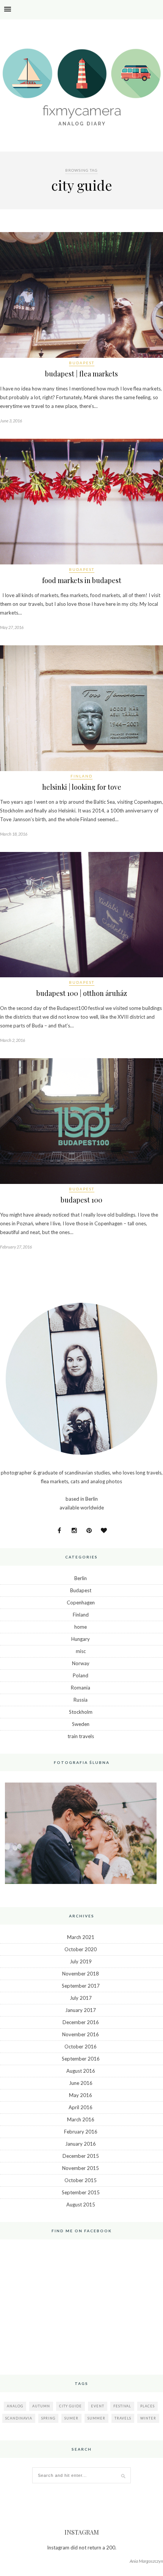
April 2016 (81, 2107)
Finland (81, 776)
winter (148, 2418)
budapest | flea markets (81, 374)
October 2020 (81, 1949)
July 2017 (81, 1998)
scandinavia (19, 2418)
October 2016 (81, 2047)
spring (48, 2418)
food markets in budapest (82, 580)
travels (123, 2418)
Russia (81, 1700)
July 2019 (81, 1961)
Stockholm (81, 1712)
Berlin (81, 1578)
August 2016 (81, 2071)
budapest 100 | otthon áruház (82, 993)
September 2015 (81, 2192)
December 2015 (81, 2156)
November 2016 (81, 2034)
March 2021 (81, 1937)
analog (15, 2406)
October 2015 (81, 2180)
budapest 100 (81, 1200)
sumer (71, 2418)
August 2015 (81, 2205)
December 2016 (81, 2022)
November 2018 (81, 1974)
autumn (41, 2406)
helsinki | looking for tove (82, 787)
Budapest (82, 363)
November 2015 (81, 2168)
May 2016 (81, 2095)
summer (96, 2418)
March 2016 (81, 2119)
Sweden (81, 1724)
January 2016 (81, 2144)
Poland (81, 1675)
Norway (81, 1663)
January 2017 (81, 2010)
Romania (81, 1688)
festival (122, 2406)
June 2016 (81, 2083)
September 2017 (81, 1986)
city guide (71, 2406)
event (98, 2406)
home (81, 1627)
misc (81, 1651)
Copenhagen (81, 1602)
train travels (81, 1736)
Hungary (81, 1639)
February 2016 (81, 2132)
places (147, 2406)
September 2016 (81, 2059)
